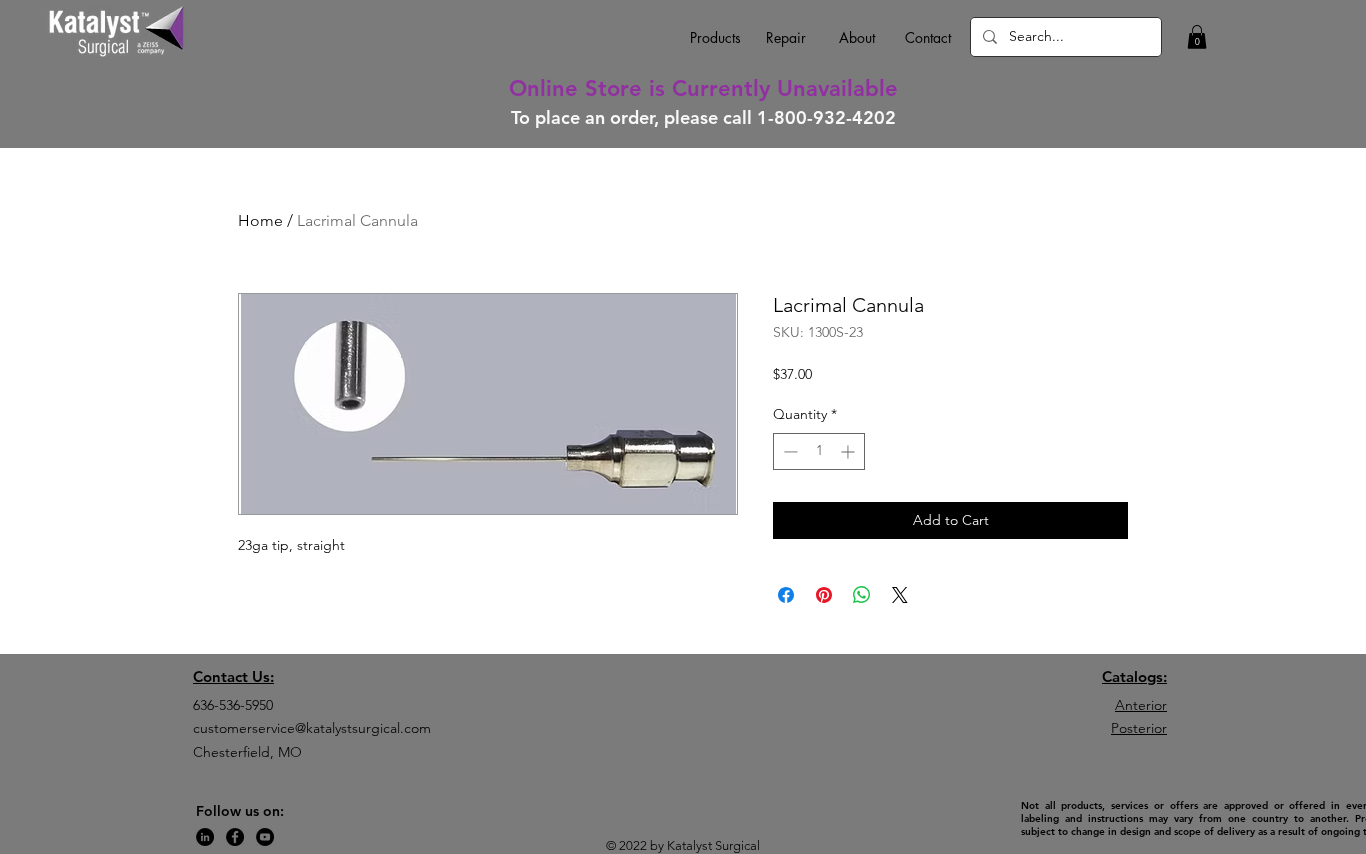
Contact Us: (233, 676)
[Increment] (849, 451)
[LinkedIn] (205, 837)
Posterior (1139, 728)
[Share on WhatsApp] (862, 595)
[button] (1197, 37)
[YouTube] (265, 837)
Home (260, 220)
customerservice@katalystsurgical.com (312, 728)
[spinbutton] (819, 451)
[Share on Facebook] (786, 595)
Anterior (1141, 705)
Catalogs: (1134, 676)
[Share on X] (900, 595)
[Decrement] (788, 451)
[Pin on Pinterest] (824, 595)
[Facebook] (235, 837)
